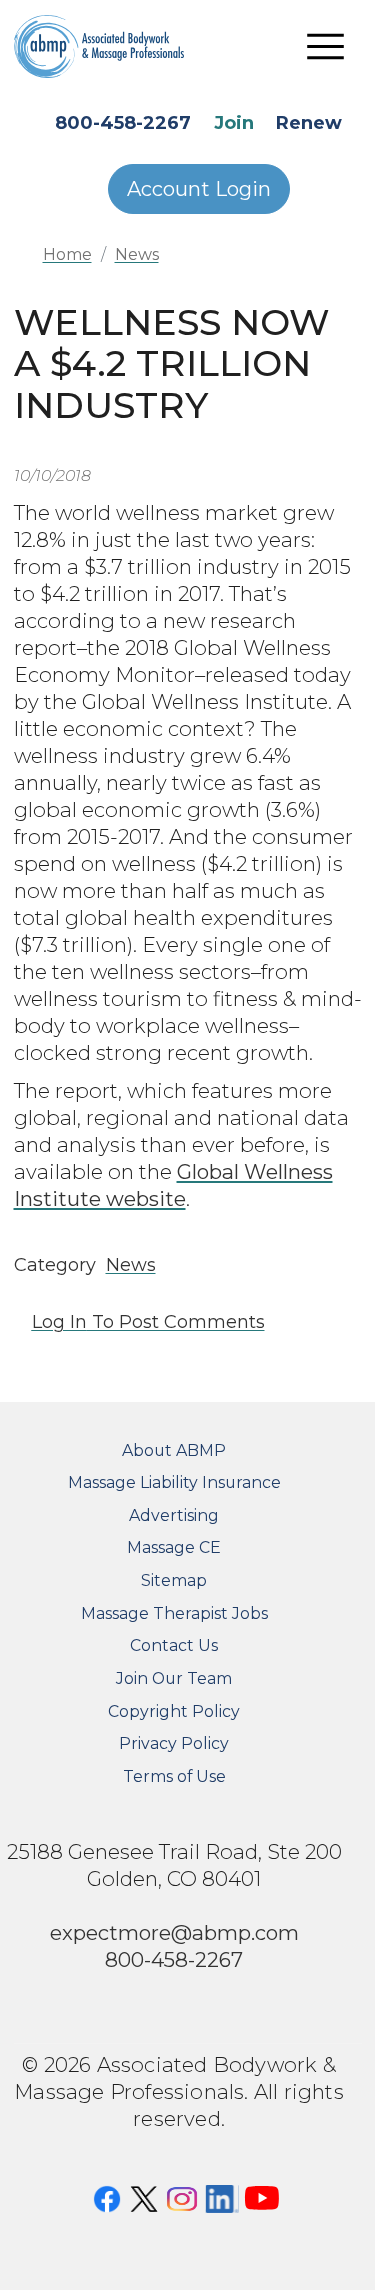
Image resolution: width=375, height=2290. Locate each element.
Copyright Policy (174, 1711)
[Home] (114, 46)
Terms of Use (174, 1776)
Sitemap (174, 1580)
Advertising (174, 1515)
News (137, 254)
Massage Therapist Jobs (174, 1613)
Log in (59, 1322)
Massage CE (174, 1547)
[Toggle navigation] (326, 46)
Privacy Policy (174, 1743)
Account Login (199, 189)
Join (234, 123)
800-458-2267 (123, 123)
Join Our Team (174, 1678)
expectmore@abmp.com (174, 1932)
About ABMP (174, 1450)
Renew (309, 123)
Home (67, 254)
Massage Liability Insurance (174, 1482)
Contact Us (174, 1645)
